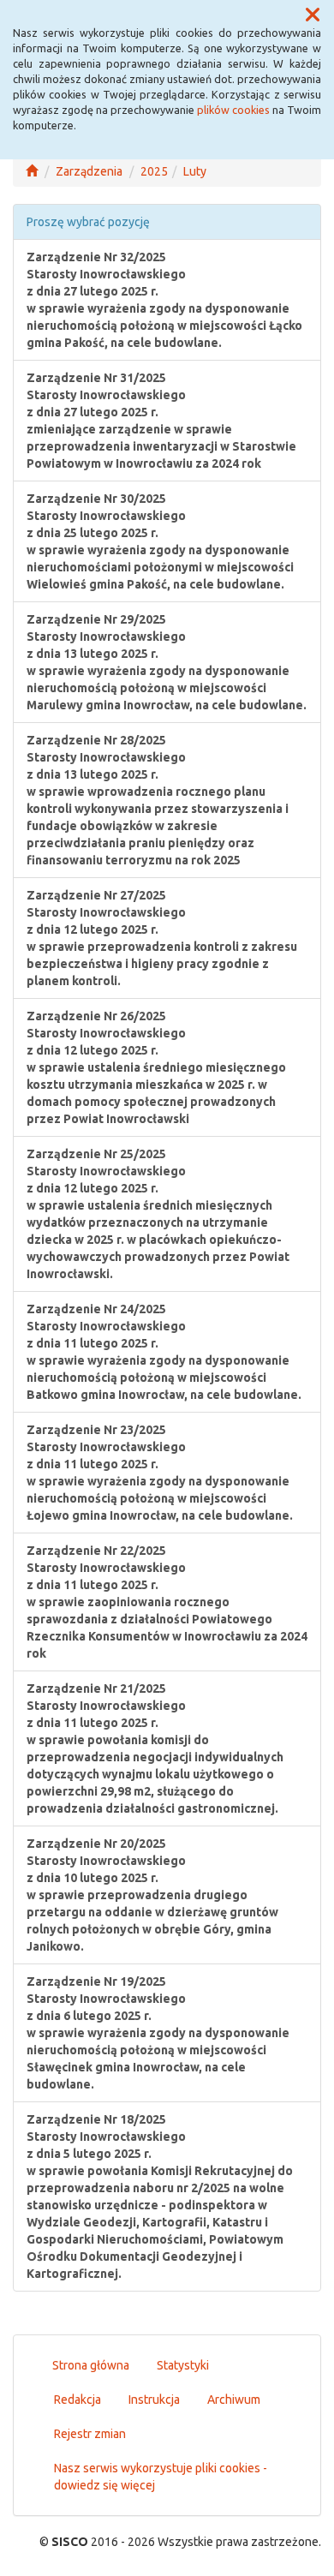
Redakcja (78, 2400)
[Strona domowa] (32, 171)
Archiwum (234, 2400)
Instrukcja (154, 2400)
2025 (154, 171)
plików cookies (233, 110)
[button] (313, 15)
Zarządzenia (89, 171)
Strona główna (91, 2365)
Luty (195, 171)
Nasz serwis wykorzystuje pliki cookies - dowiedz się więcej (161, 2477)
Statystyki (183, 2365)
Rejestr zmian (90, 2434)
